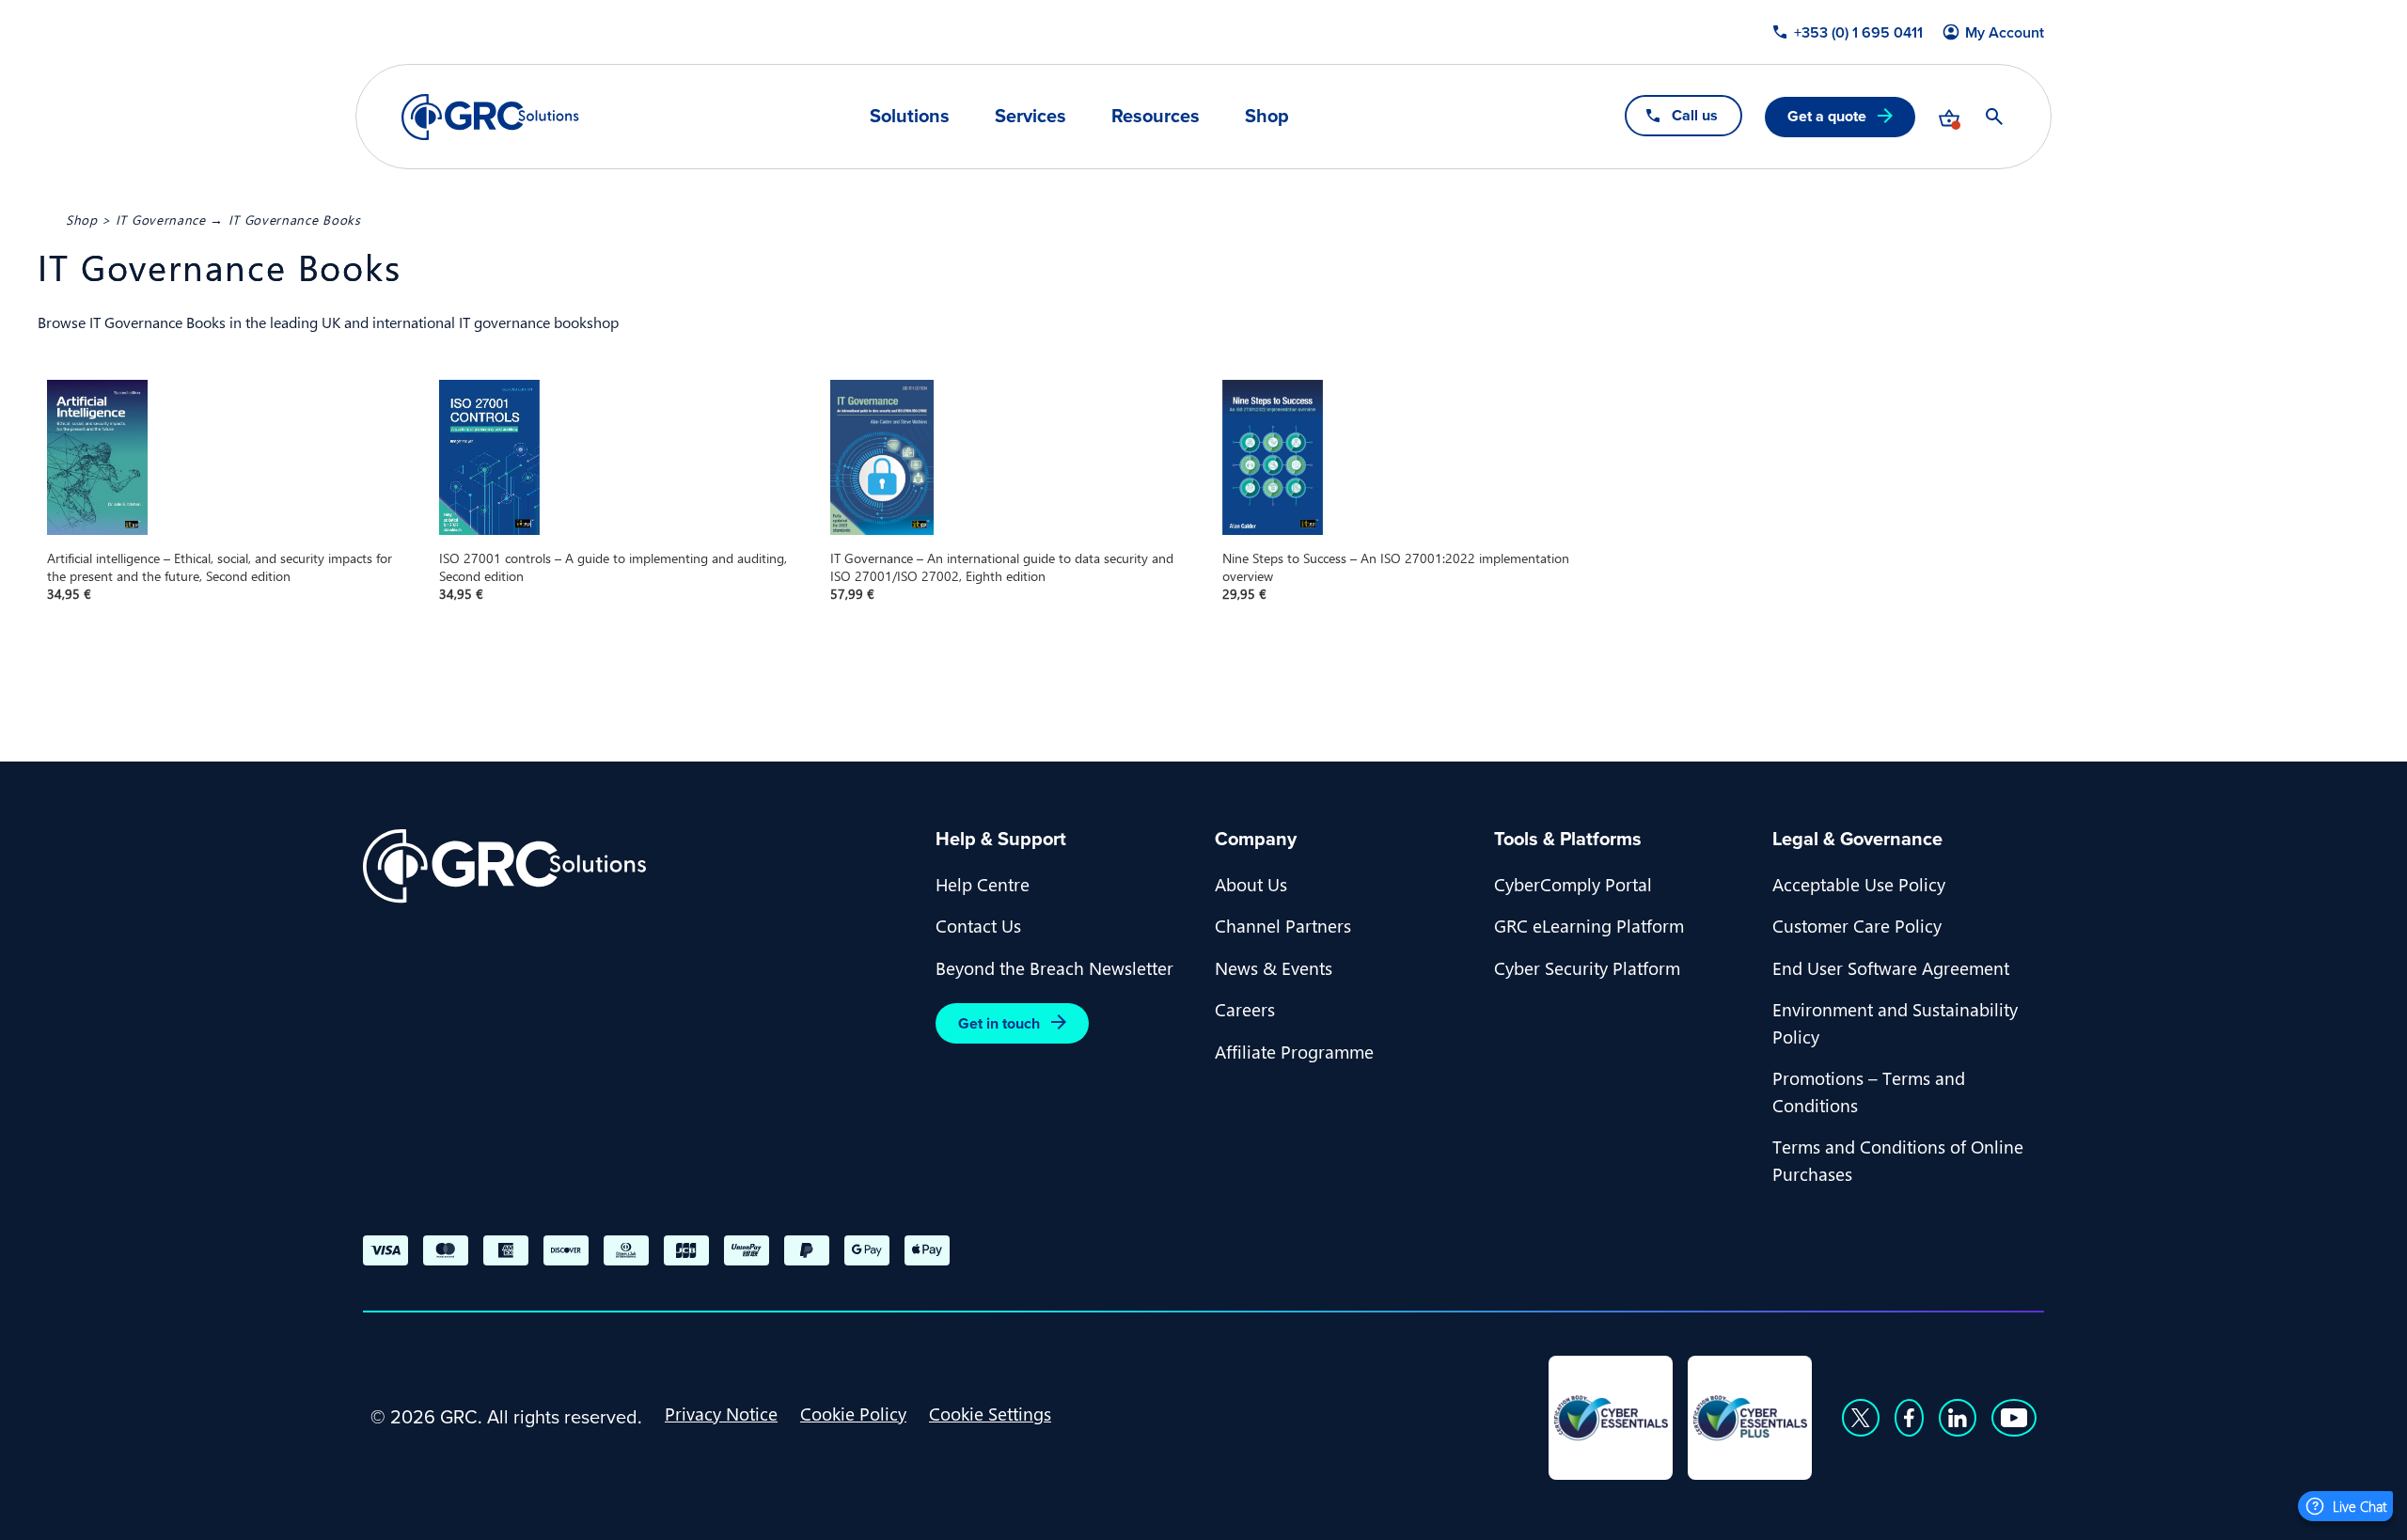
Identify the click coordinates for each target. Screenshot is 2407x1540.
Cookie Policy (853, 1413)
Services (1030, 116)
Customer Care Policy (1857, 925)
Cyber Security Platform (1587, 967)
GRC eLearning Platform (1589, 925)
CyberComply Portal (1573, 884)
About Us (1251, 884)
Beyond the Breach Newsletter (1054, 967)
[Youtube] (2014, 1418)
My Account (2005, 33)
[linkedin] (1958, 1418)
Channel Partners (1283, 925)
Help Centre (983, 884)
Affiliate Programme (1294, 1051)
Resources (1156, 116)
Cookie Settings (990, 1413)
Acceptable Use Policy (1859, 884)
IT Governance (161, 219)
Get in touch (999, 1023)
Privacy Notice (721, 1413)
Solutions (910, 116)
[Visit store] (1949, 117)
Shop (1267, 116)
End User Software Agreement (1891, 967)
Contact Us (978, 925)
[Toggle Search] (1994, 117)
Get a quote (1827, 116)
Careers (1245, 1009)
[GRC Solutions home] (638, 866)
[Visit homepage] (490, 117)
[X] (1861, 1418)
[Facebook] (1909, 1418)
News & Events (1274, 967)
